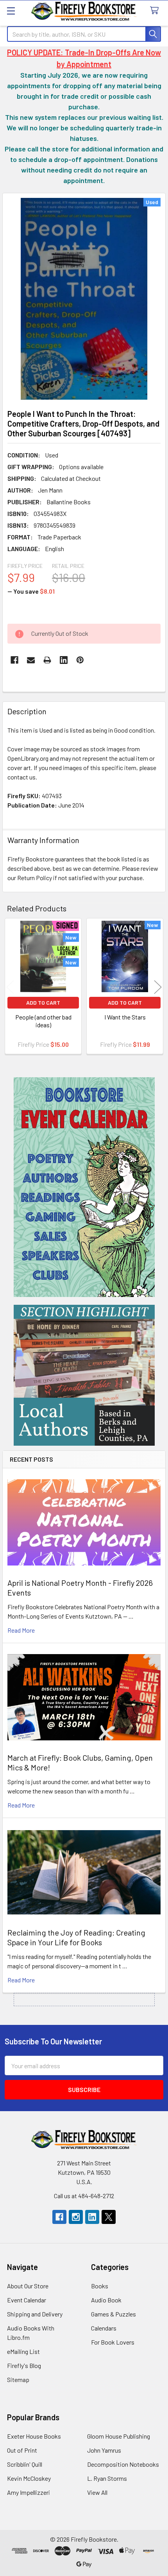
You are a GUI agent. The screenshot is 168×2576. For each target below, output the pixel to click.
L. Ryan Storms (107, 2478)
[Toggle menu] (11, 11)
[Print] (47, 660)
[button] (84, 1187)
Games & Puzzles (113, 2314)
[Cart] (156, 11)
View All (97, 2492)
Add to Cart (43, 1002)
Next (158, 987)
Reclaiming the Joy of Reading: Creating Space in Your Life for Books (76, 1937)
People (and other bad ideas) (43, 1021)
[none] (84, 299)
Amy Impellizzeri (29, 2492)
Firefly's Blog (24, 2365)
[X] (109, 2217)
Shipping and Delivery (35, 2314)
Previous (10, 987)
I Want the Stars (125, 1017)
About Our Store (28, 2286)
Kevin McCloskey (29, 2478)
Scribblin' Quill (25, 2464)
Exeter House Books (34, 2436)
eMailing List (23, 2351)
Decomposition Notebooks (123, 2464)
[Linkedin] (64, 660)
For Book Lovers (113, 2342)
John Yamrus (104, 2450)
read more (21, 1630)
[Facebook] (14, 660)
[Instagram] (76, 2217)
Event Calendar (27, 2300)
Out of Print (22, 2450)
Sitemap (18, 2379)
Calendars (104, 2328)
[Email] (31, 660)
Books (100, 2286)
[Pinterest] (80, 660)
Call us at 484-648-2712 (84, 2196)
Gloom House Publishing (119, 2436)
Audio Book (106, 2300)
